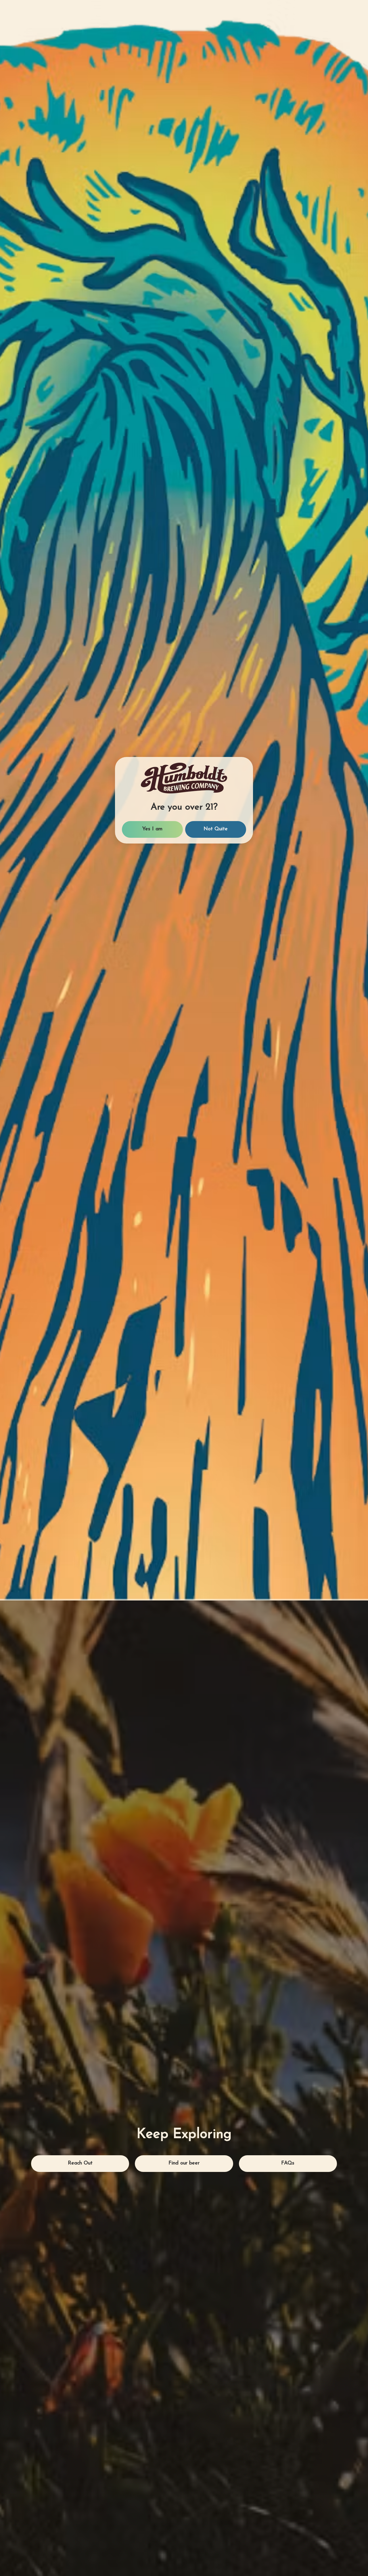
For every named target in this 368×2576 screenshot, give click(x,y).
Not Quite (216, 1317)
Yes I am (152, 1317)
